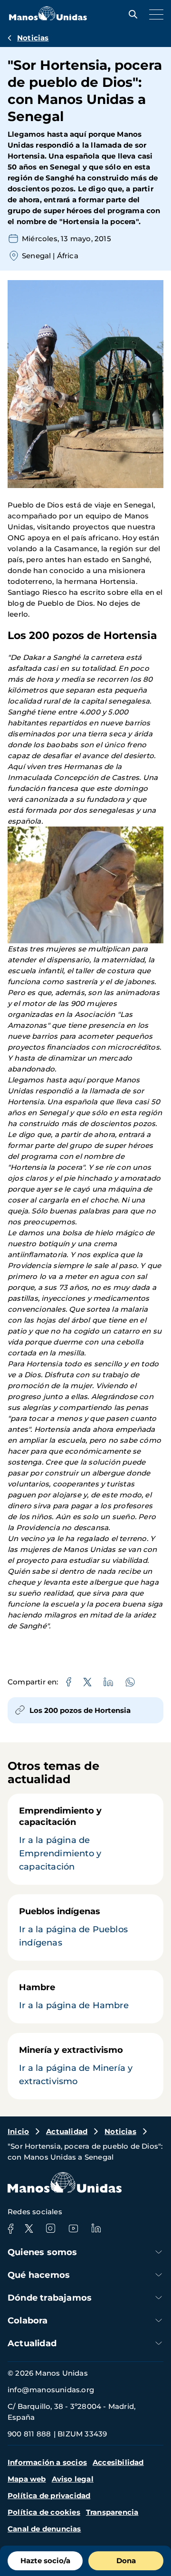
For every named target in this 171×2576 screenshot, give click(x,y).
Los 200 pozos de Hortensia (80, 1710)
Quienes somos (43, 2252)
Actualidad (67, 2131)
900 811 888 (29, 2434)
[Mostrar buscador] (131, 14)
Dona (126, 2561)
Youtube (73, 2228)
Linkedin (96, 2228)
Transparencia (112, 2512)
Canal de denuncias (44, 2529)
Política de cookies (44, 2512)
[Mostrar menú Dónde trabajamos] (159, 2298)
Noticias (33, 38)
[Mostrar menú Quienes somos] (159, 2252)
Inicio (18, 2131)
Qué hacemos (39, 2275)
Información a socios (47, 2462)
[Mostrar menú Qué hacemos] (159, 2275)
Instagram (50, 2228)
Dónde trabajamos (50, 2298)
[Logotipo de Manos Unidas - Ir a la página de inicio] (48, 18)
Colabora (28, 2321)
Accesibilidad (118, 2462)
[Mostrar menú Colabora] (159, 2320)
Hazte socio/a (45, 2561)
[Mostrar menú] (154, 14)
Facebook (10, 2228)
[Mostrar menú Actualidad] (159, 2343)
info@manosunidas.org (51, 2390)
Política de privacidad (49, 2496)
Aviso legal (73, 2479)
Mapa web (27, 2479)
